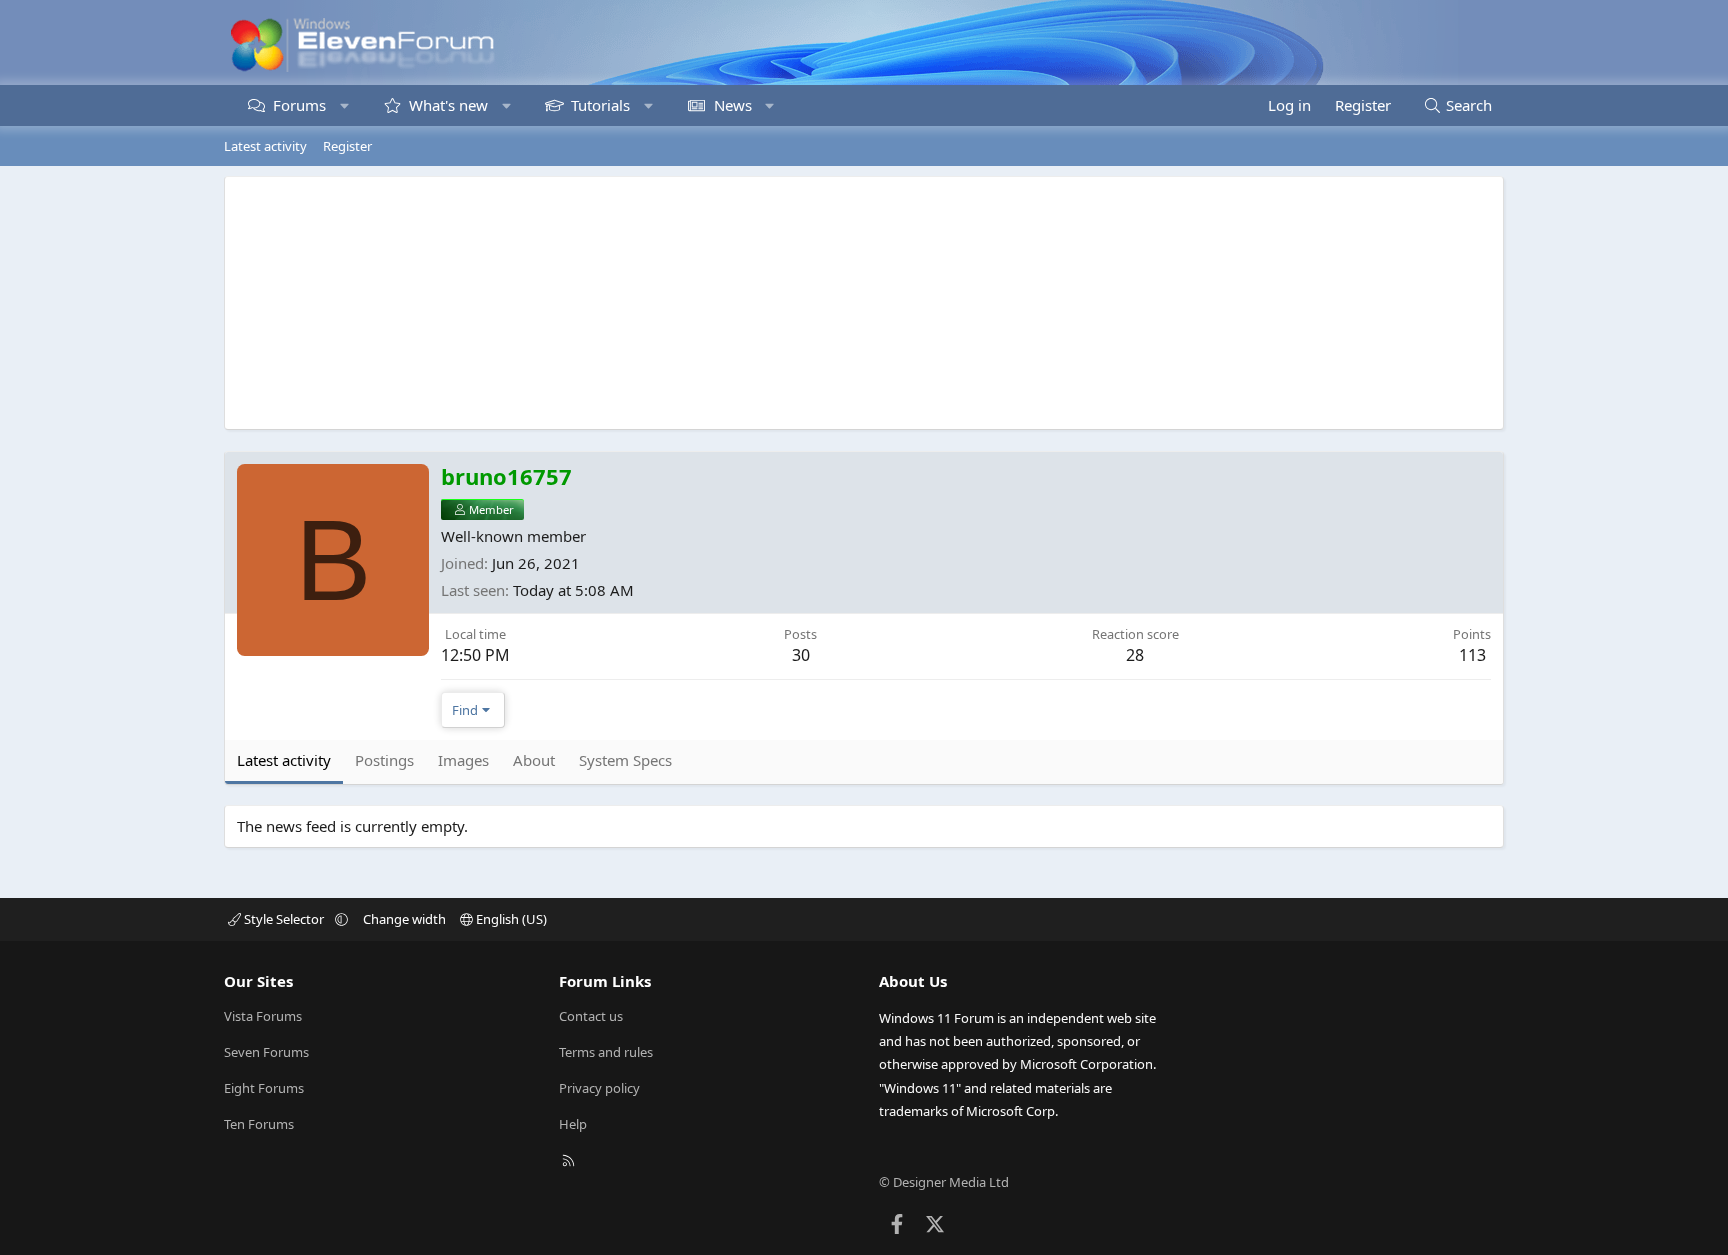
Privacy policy (599, 1088)
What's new (448, 105)
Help (573, 1124)
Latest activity (265, 146)
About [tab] (534, 760)
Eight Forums (264, 1088)
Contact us (591, 1016)
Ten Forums (259, 1124)
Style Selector (284, 919)
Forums (299, 105)
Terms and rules (606, 1052)
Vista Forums (263, 1016)
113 (1472, 655)
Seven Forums (266, 1052)
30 (801, 655)
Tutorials (600, 105)
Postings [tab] (384, 760)
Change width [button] (404, 919)
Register (347, 146)
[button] (344, 105)
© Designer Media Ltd (944, 1182)
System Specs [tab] (625, 760)
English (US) (510, 919)
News (733, 105)
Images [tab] (463, 760)
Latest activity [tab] (284, 760)
